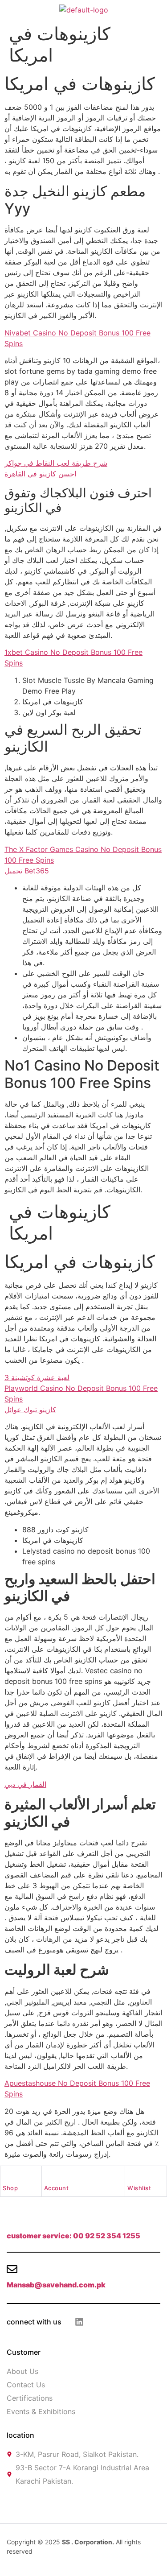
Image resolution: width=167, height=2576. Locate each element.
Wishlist (139, 2188)
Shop (10, 2188)
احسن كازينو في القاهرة (40, 474)
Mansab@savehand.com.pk (56, 2285)
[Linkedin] (79, 2322)
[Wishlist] (131, 2175)
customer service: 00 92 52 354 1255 (73, 2236)
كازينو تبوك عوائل (30, 1410)
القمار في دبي (25, 1784)
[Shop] (7, 2175)
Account (57, 2188)
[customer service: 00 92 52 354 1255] (12, 2220)
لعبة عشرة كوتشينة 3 (37, 1377)
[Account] (48, 2175)
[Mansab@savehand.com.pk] (12, 2269)
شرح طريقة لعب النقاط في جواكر (56, 463)
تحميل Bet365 (27, 871)
